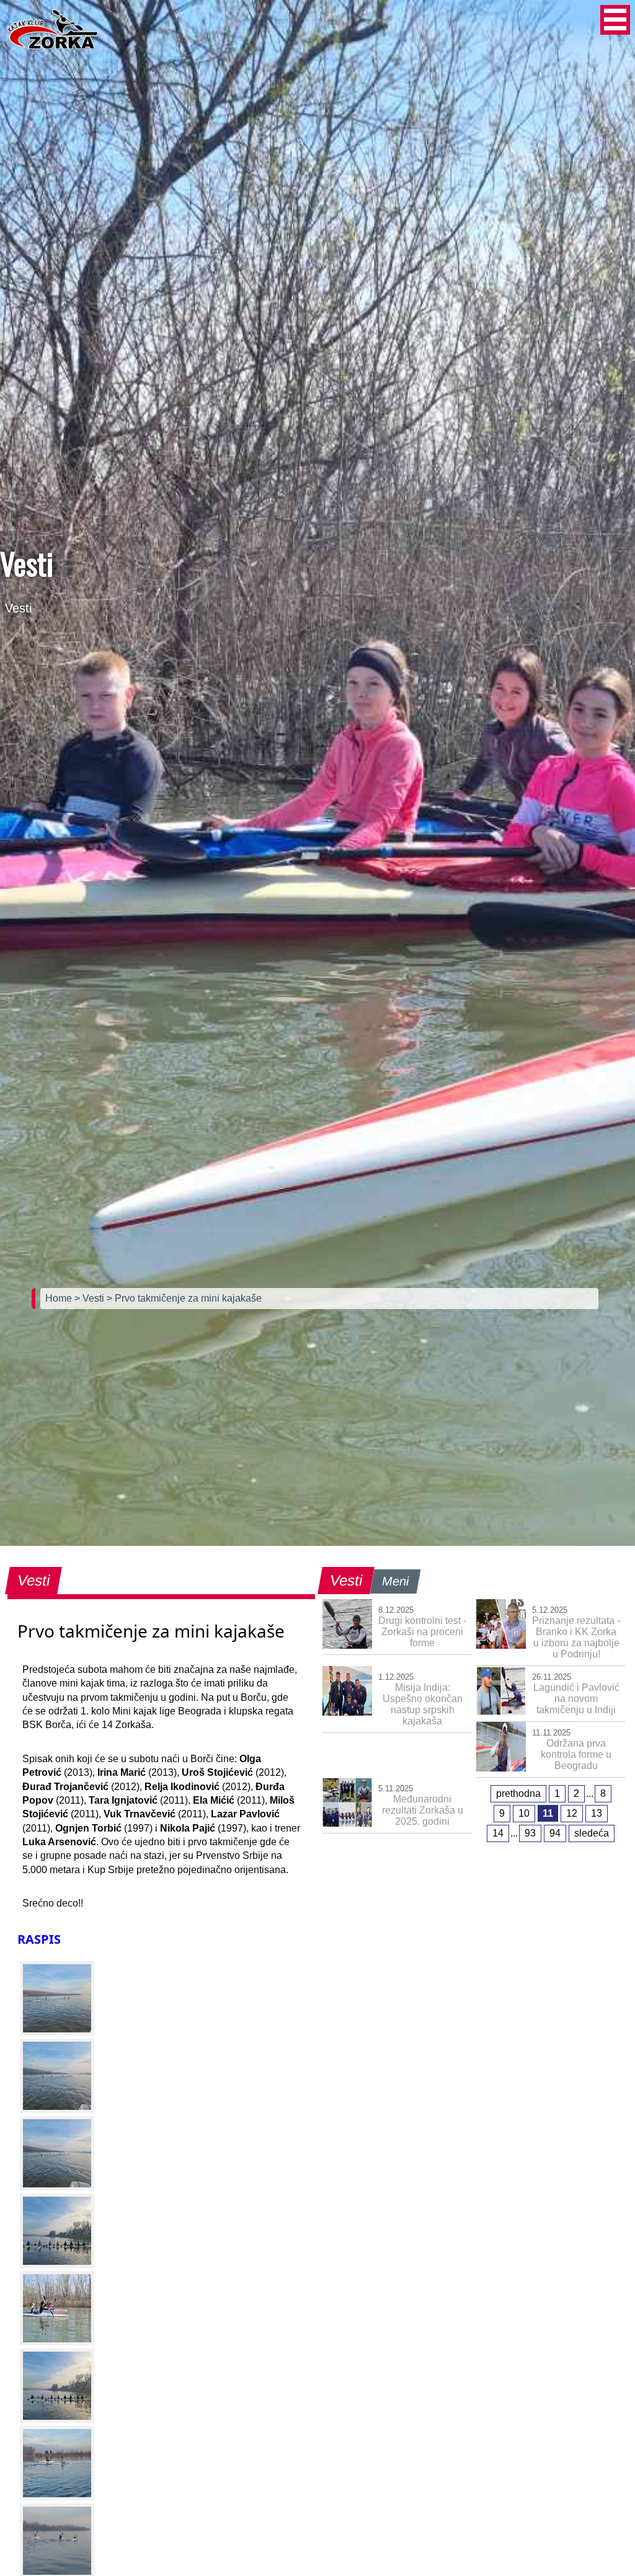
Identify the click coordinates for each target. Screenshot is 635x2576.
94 (555, 1833)
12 (572, 1813)
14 (498, 1833)
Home (60, 1298)
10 (524, 1813)
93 (530, 1833)
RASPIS (39, 1939)
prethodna (518, 1793)
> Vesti (91, 1298)
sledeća (592, 1833)
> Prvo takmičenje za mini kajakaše (184, 1298)
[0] (57, 1998)
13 (597, 1813)
